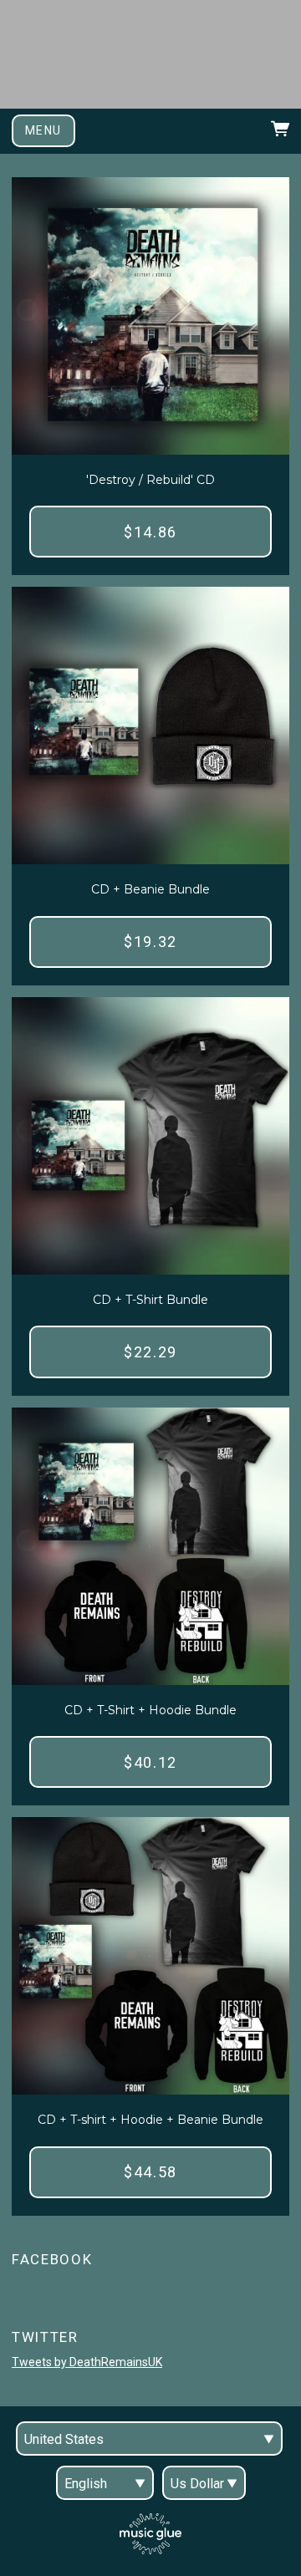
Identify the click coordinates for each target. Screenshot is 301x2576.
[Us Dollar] (204, 2482)
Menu (43, 130)
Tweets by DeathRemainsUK (87, 2362)
